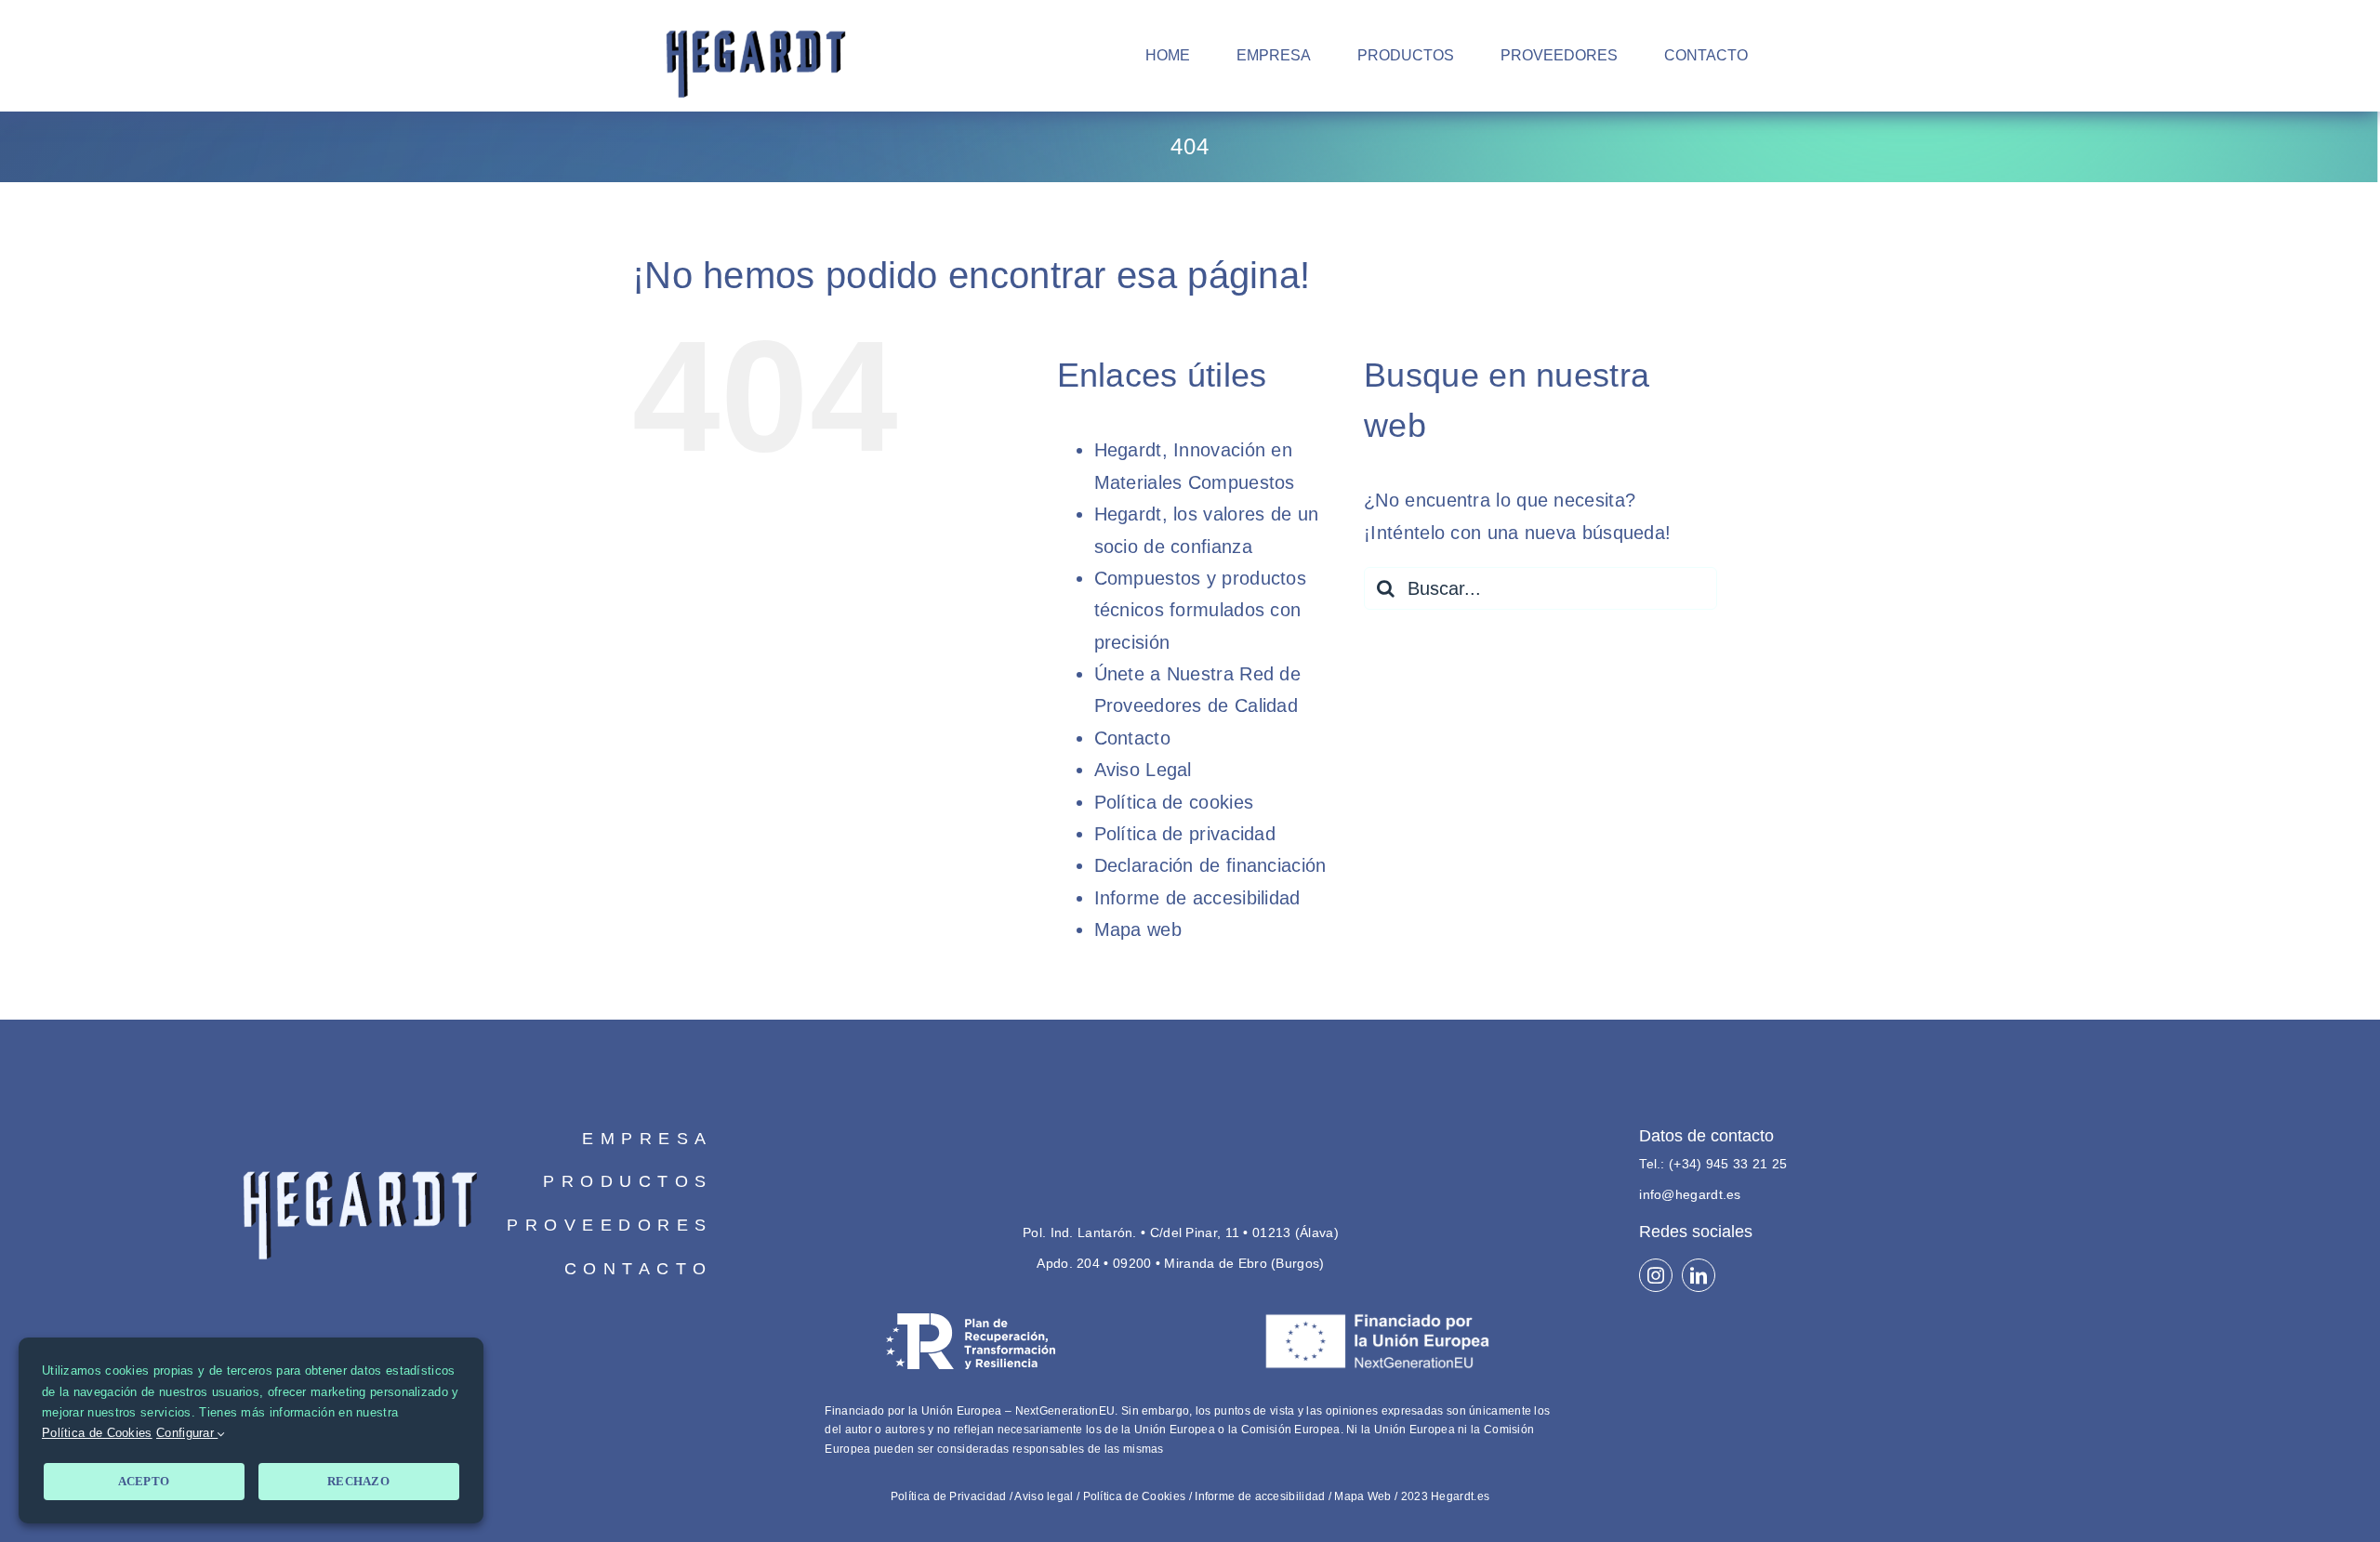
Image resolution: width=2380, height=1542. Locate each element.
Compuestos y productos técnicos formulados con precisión (1201, 610)
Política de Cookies (1135, 1496)
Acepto (144, 1481)
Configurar (187, 1433)
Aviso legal (1044, 1496)
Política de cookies (1174, 802)
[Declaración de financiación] (1190, 1390)
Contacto (1132, 738)
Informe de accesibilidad (1197, 898)
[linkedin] (1699, 1275)
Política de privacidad (1185, 834)
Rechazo (358, 1481)
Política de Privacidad (949, 1496)
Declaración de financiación (1210, 865)
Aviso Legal (1143, 770)
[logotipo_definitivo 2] (359, 1127)
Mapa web (1138, 929)
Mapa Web (1362, 1496)
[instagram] (1656, 1275)
